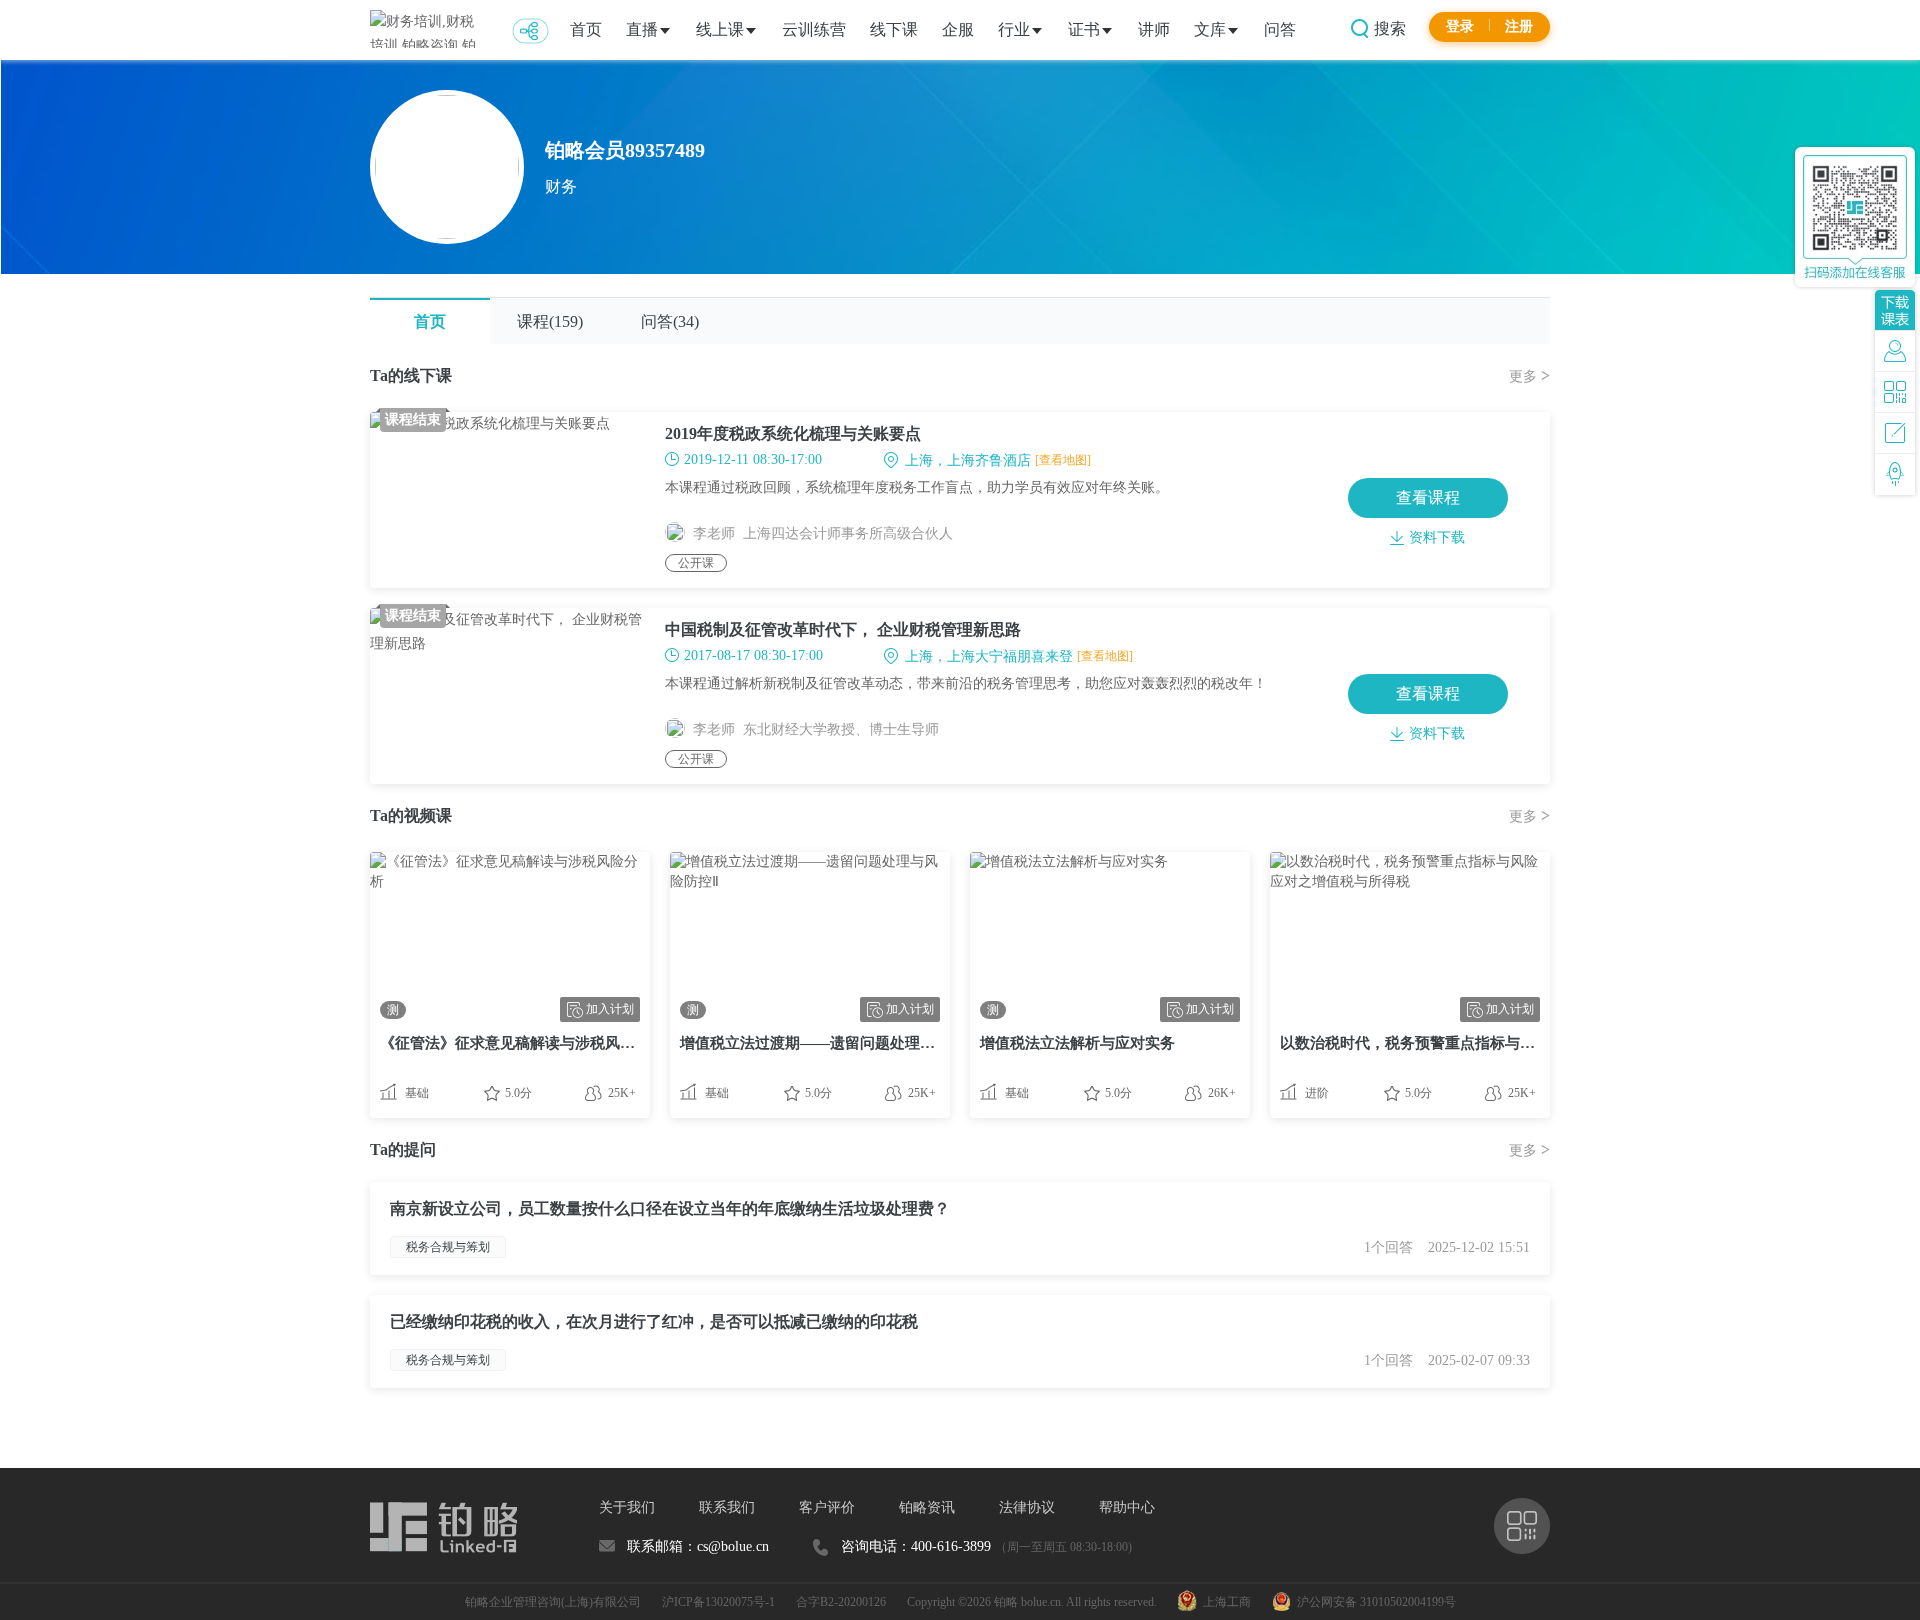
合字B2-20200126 (841, 1602)
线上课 (720, 29)
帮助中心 (1127, 1507)
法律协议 (1027, 1507)
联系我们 (727, 1507)
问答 (1280, 29)
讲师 (1154, 29)
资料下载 (1437, 537)
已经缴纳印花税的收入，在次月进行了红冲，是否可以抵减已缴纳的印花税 (654, 1321)
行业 (1014, 29)
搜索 (1388, 28)
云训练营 (814, 29)
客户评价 (827, 1507)
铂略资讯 (927, 1507)
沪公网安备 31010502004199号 (1373, 1602)
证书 (1084, 29)
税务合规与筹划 (448, 1247)
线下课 (894, 29)
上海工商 (1224, 1602)
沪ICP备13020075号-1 (718, 1602)
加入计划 (610, 1009)
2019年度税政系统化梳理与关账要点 (793, 433)
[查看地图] (1063, 460)
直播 (642, 29)
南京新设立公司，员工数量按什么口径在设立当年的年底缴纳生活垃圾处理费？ (670, 1208)
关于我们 (627, 1507)
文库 (1210, 29)
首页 (586, 29)
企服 (958, 29)
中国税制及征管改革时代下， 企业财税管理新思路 (843, 629)
